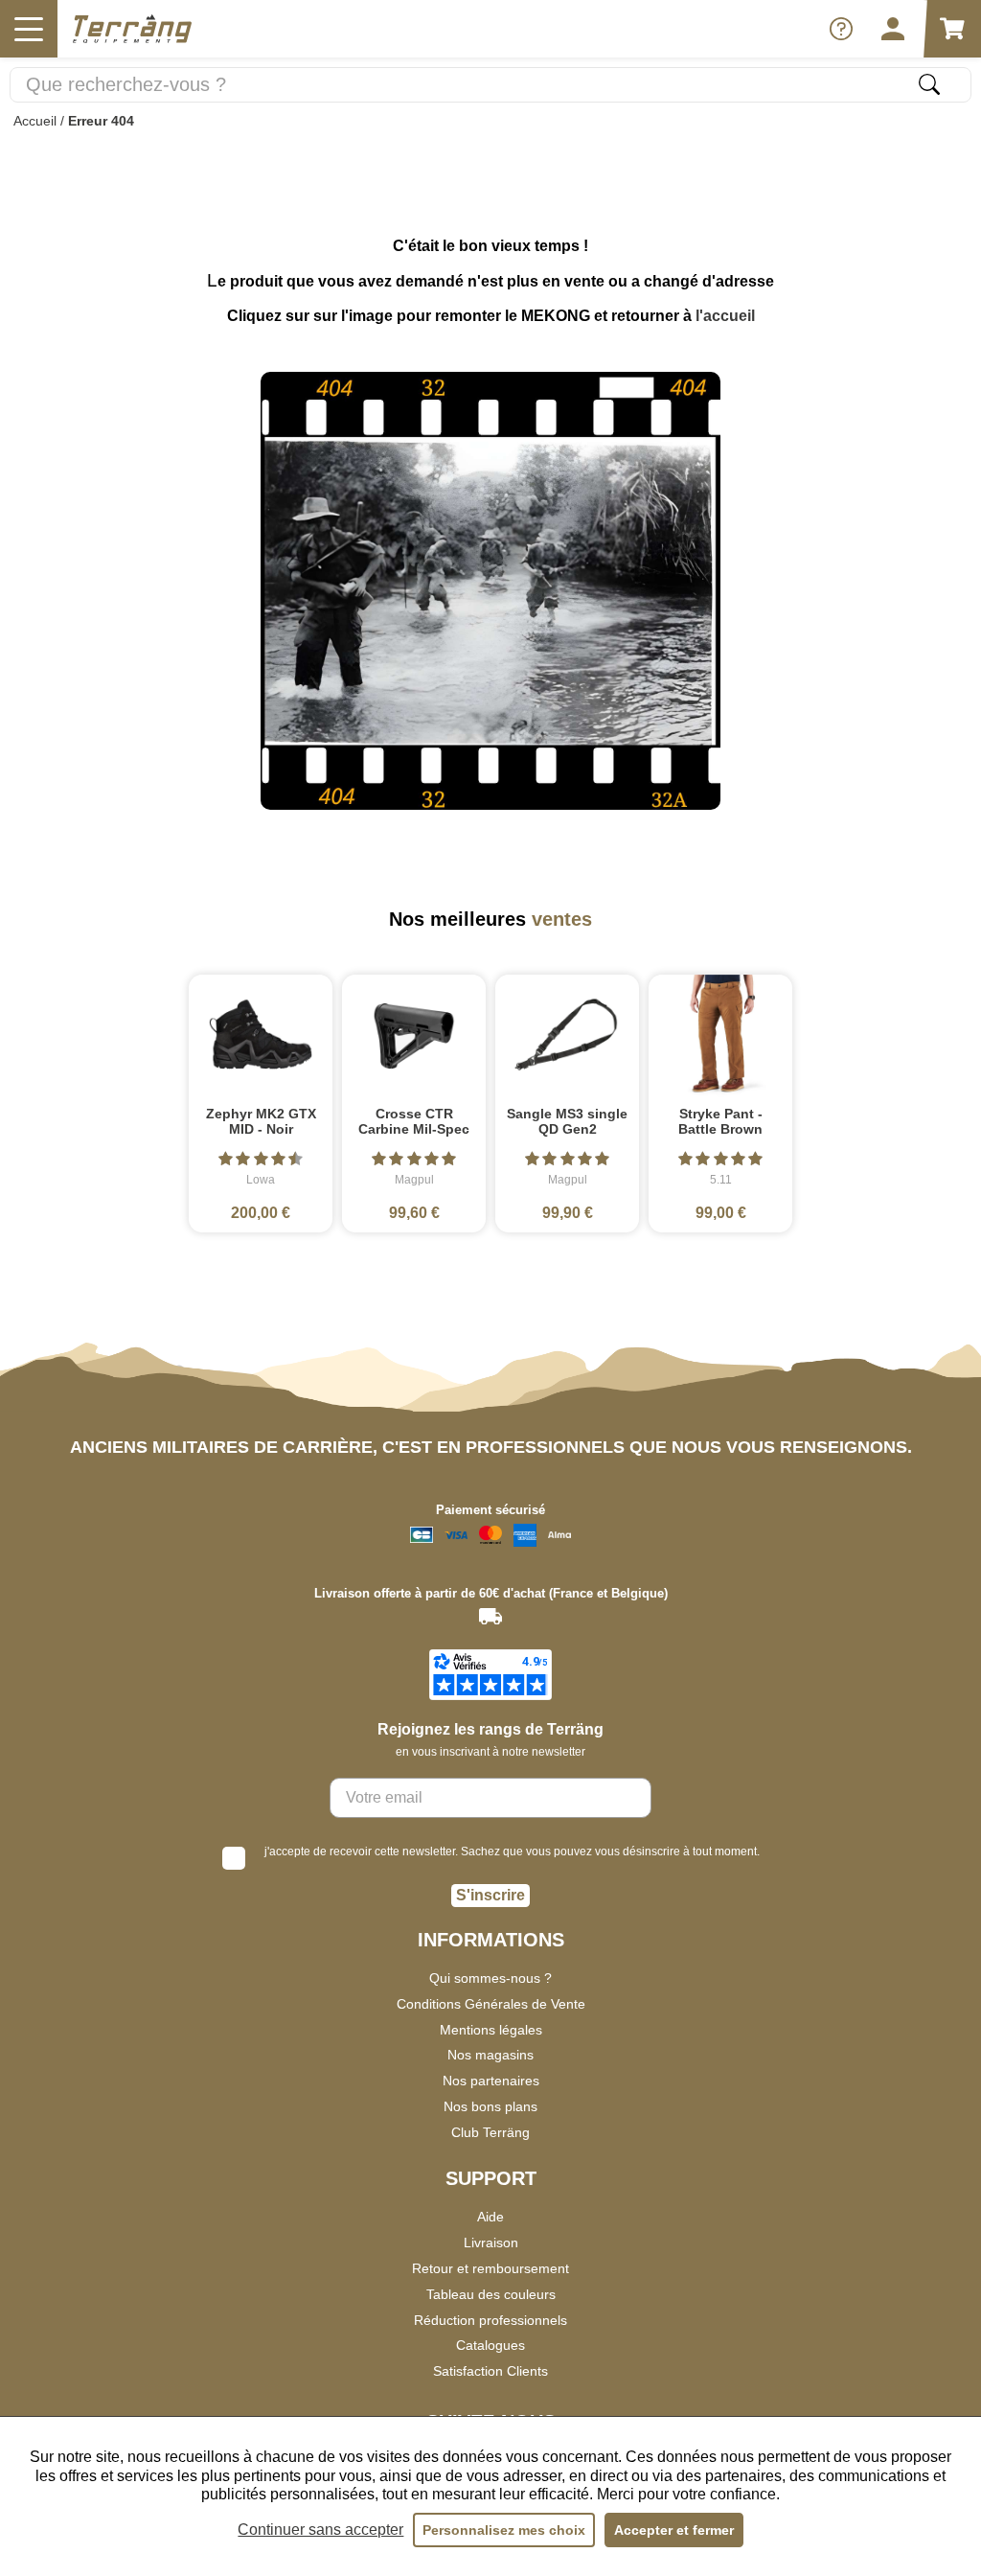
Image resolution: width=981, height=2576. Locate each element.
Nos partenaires (491, 2081)
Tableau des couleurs (491, 2294)
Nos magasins (490, 2055)
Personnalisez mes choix (504, 2530)
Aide (490, 2217)
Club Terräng (490, 2132)
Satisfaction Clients (490, 2371)
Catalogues (490, 2345)
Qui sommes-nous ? (490, 1978)
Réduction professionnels (490, 2320)
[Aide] (841, 29)
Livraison (491, 2242)
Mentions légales (491, 2030)
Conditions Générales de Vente (491, 2004)
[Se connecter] (893, 29)
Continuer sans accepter (320, 2530)
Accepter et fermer (674, 2530)
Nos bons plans (490, 2106)
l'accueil (725, 316)
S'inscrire (490, 1895)
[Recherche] (929, 84)
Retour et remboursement (490, 2268)
